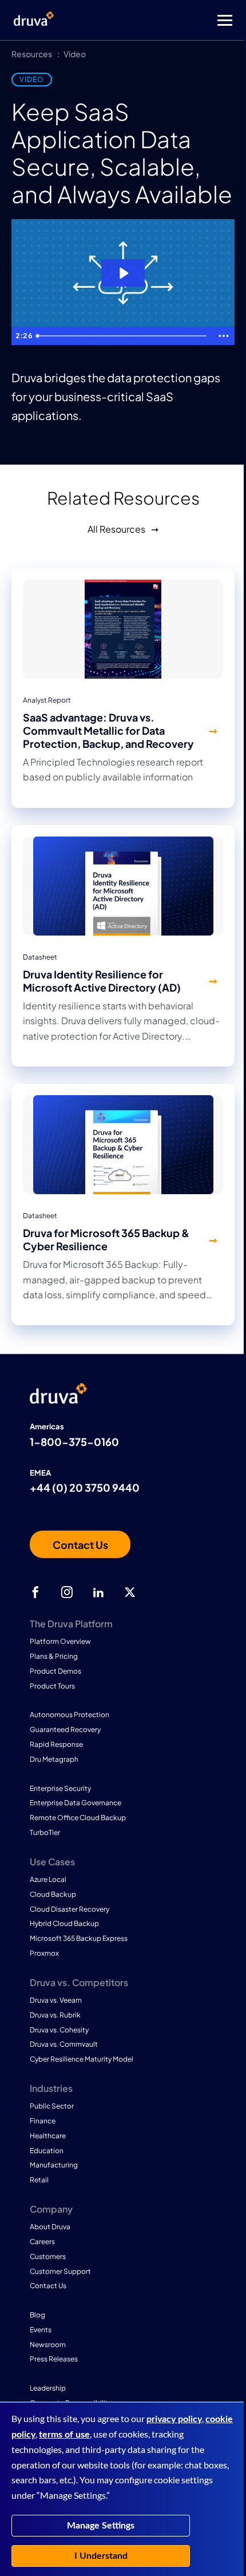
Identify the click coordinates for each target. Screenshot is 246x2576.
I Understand (101, 2556)
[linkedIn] (98, 1592)
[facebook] (35, 1592)
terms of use (64, 2435)
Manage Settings (101, 2526)
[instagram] (67, 1592)
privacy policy (174, 2419)
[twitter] (130, 1592)
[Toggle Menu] (169, 20)
